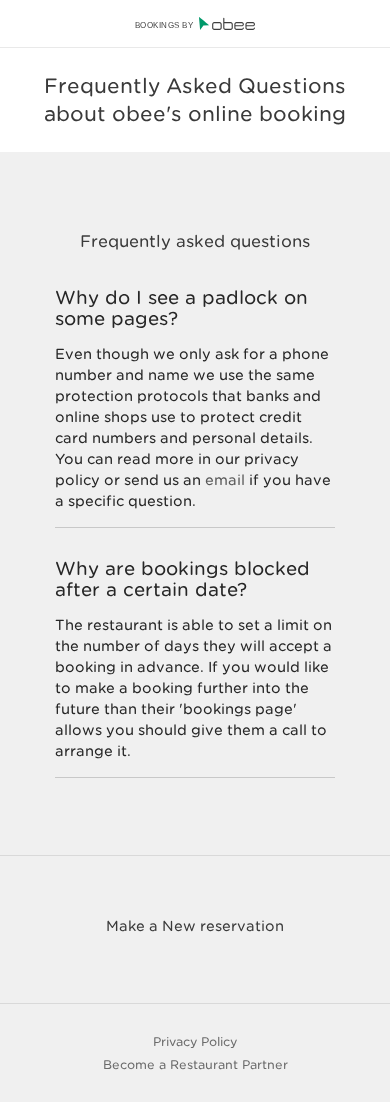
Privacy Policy (195, 1041)
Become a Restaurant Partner (195, 1064)
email (225, 480)
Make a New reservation (195, 926)
